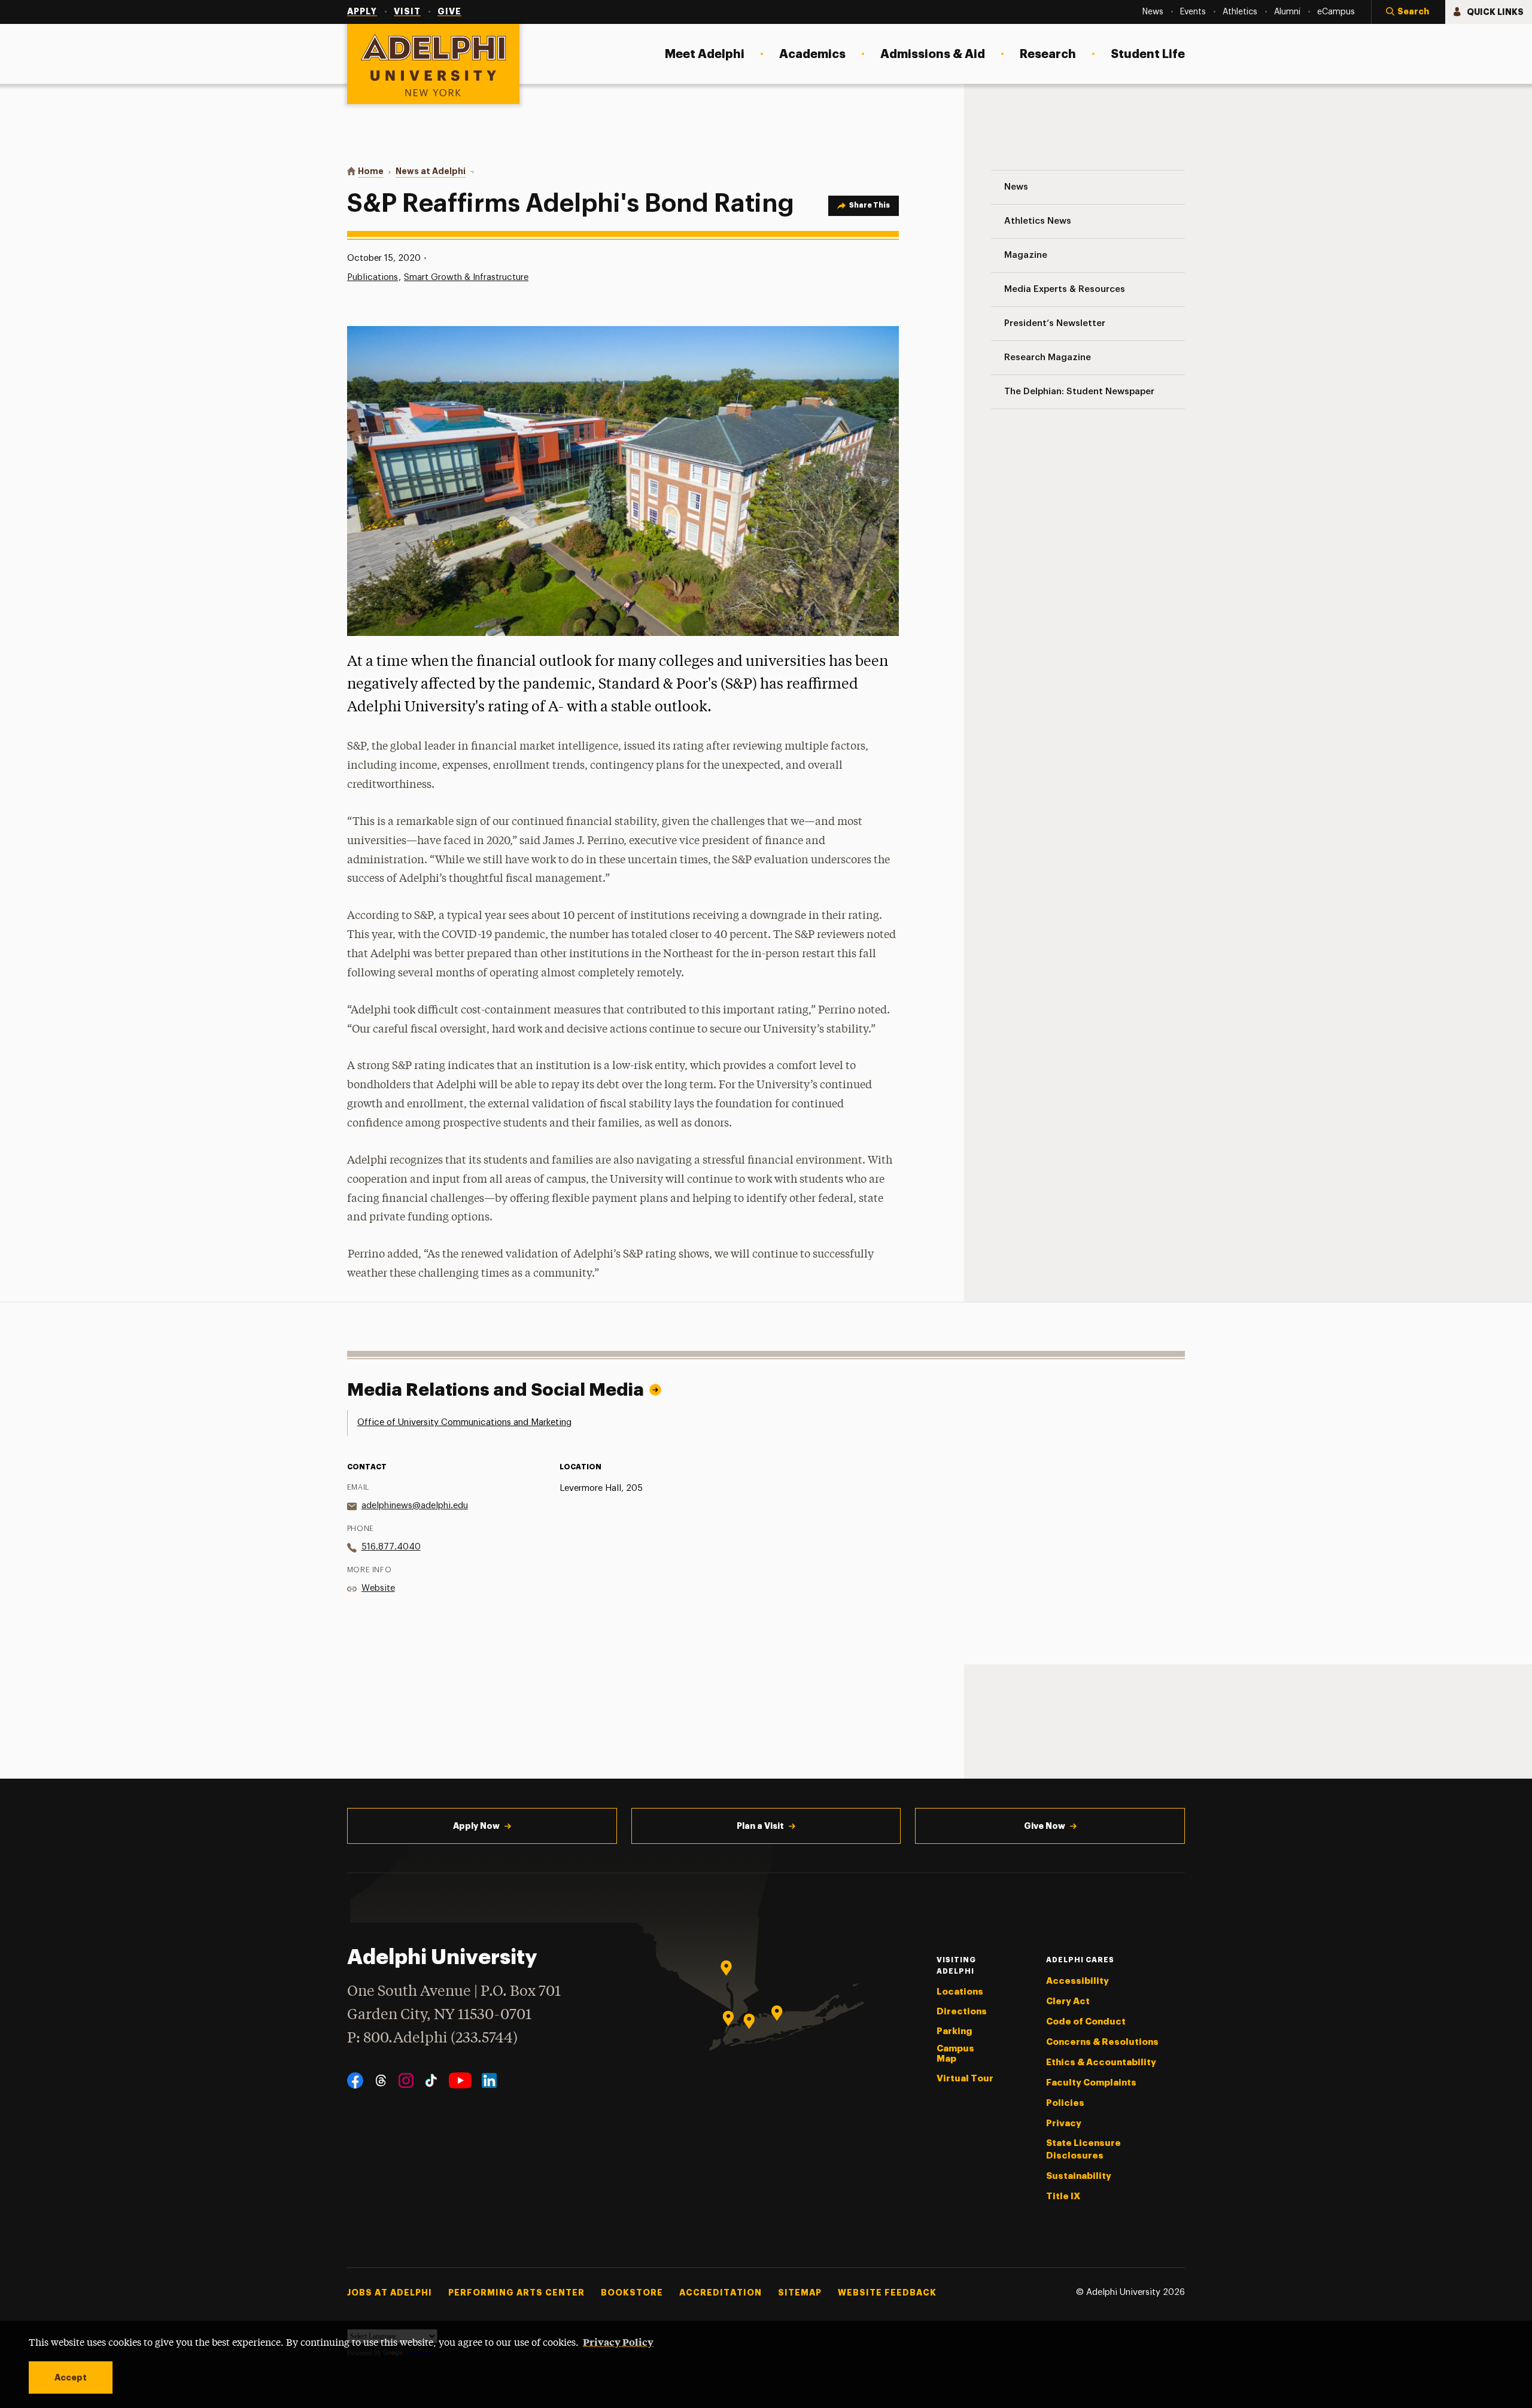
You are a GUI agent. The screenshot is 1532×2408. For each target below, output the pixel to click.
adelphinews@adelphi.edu (415, 1506)
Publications (373, 277)
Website (378, 1588)
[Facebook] (355, 2080)
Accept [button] (71, 2377)
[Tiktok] (431, 2080)
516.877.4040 (391, 1547)
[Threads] (381, 2080)
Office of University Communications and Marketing (464, 1422)
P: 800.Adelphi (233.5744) (432, 2039)
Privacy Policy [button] (618, 2342)
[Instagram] (406, 2080)
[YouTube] (460, 2080)
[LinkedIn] (489, 2080)
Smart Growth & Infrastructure (466, 277)
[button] (1408, 12)
